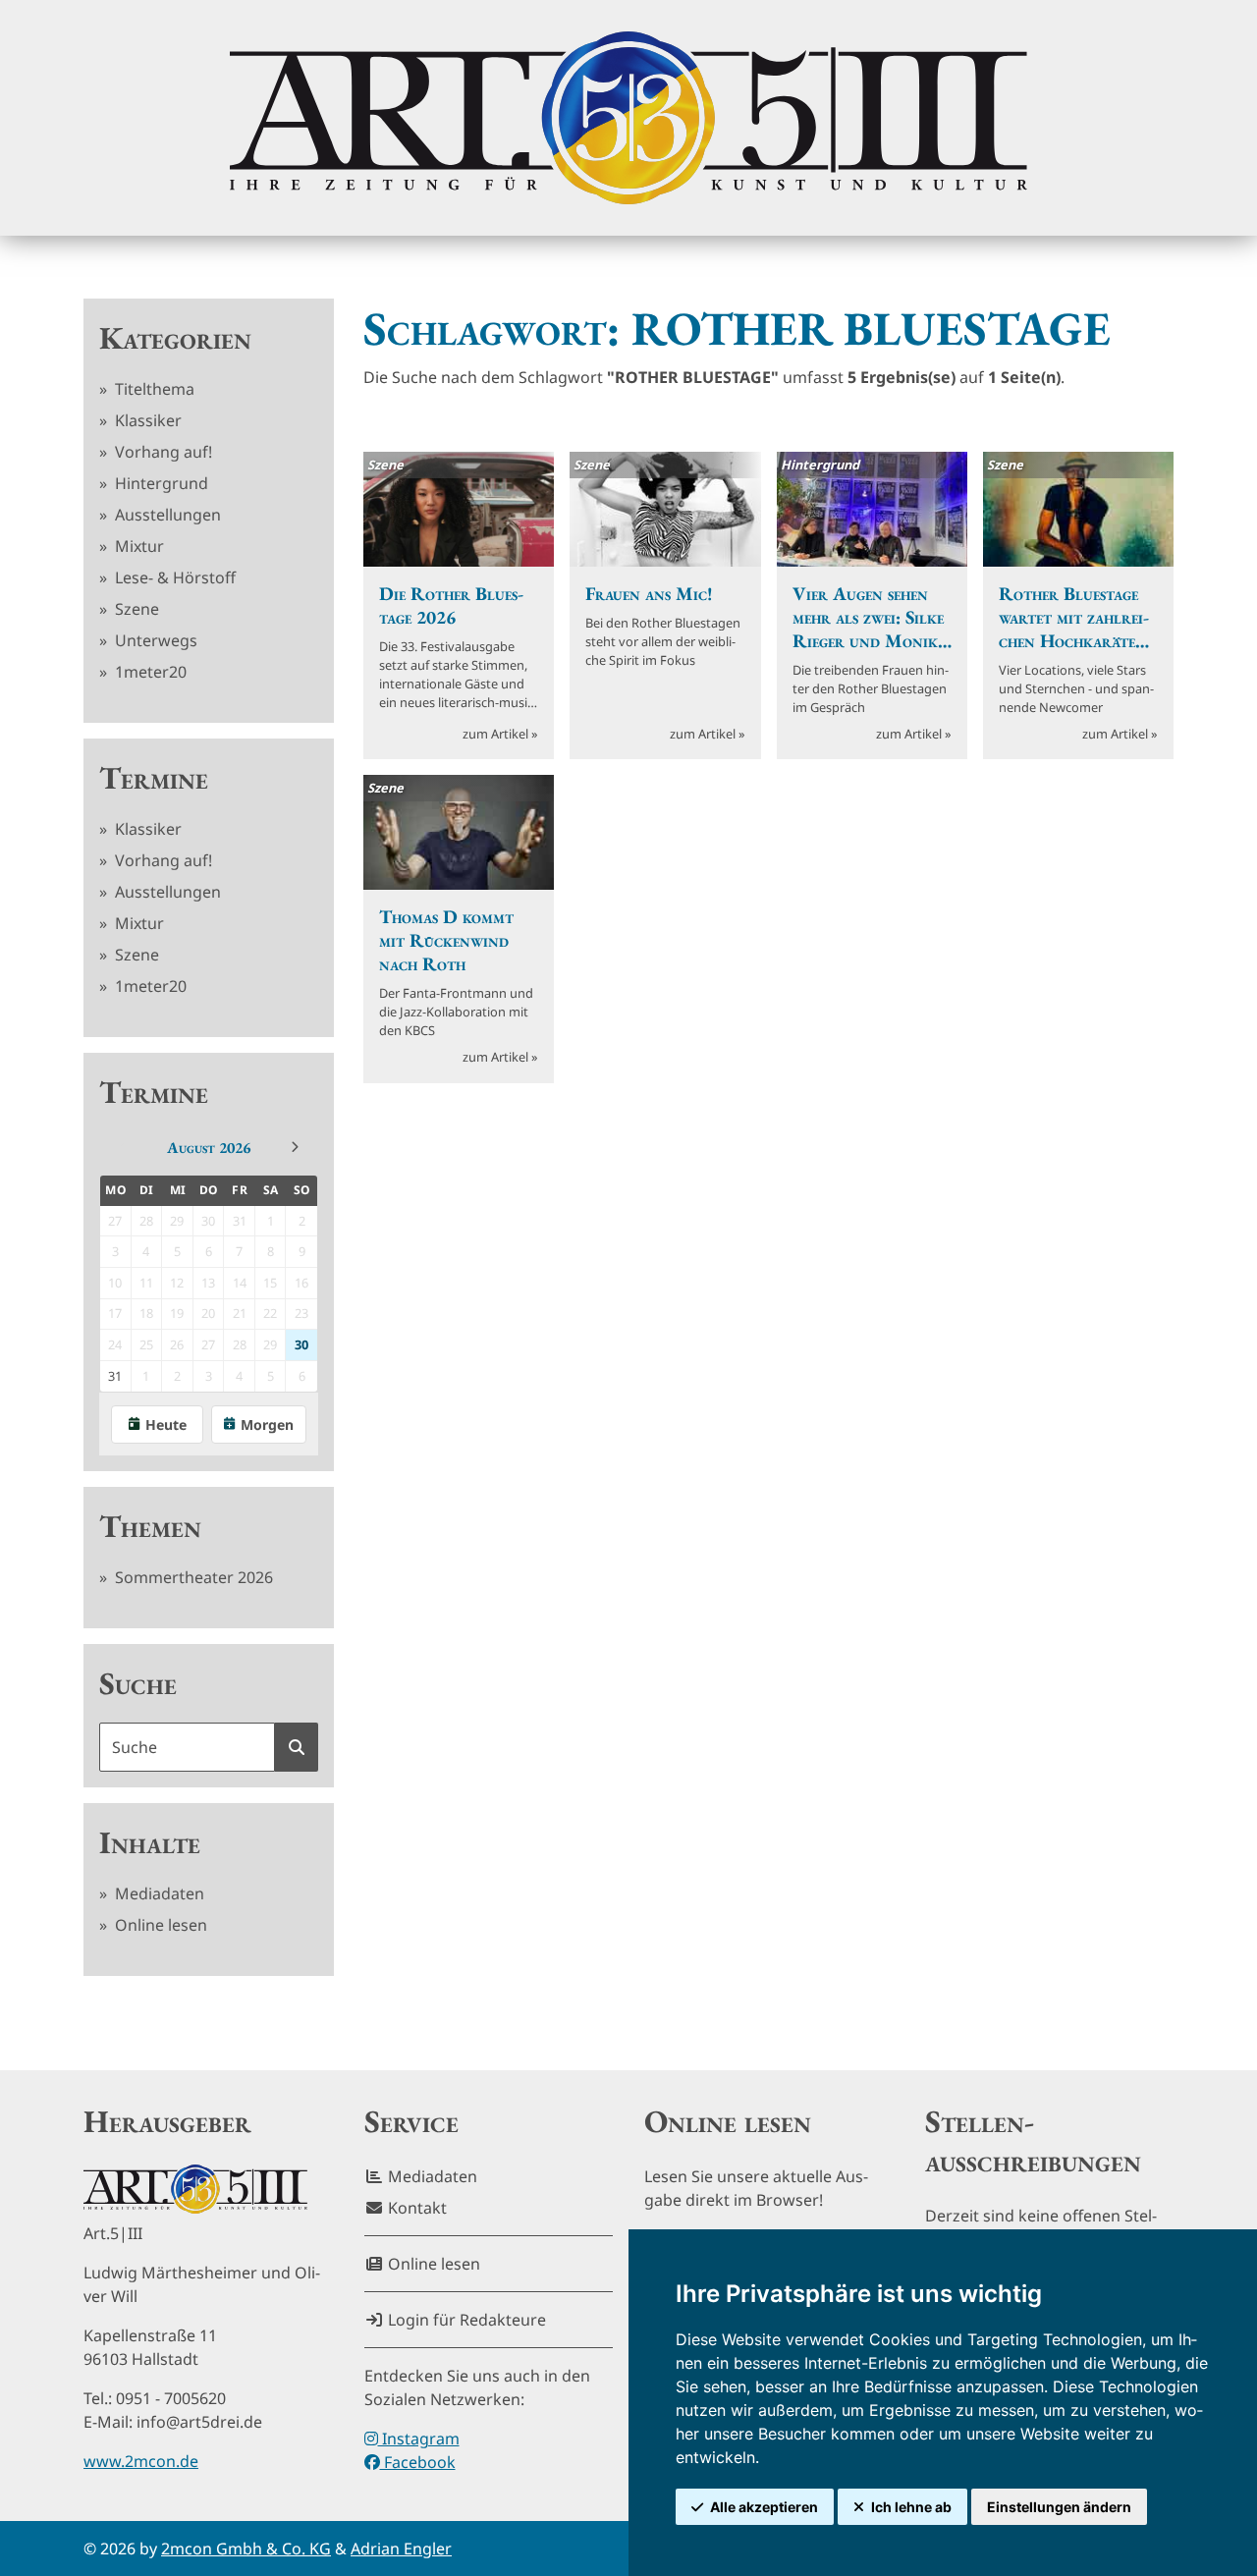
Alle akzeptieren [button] (764, 2507)
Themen (150, 1526)
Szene (135, 609)
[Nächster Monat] (295, 1147)
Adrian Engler (401, 2549)
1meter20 (149, 672)
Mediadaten (158, 1893)
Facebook (418, 2462)
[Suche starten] (297, 1747)
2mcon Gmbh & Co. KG (246, 2549)
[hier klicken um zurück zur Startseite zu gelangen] (628, 118)
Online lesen (159, 1925)
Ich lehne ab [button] (911, 2507)
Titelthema (153, 389)
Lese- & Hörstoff (173, 577)
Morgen (267, 1425)
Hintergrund (160, 483)
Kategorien (175, 338)
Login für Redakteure (465, 2320)
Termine (154, 778)
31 (115, 1376)
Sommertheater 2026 (192, 1577)
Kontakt (415, 2208)
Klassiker (146, 420)
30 (301, 1344)
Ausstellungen (166, 515)
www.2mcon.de (141, 2461)
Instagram (419, 2439)
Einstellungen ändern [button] (1059, 2507)
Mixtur (137, 546)
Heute (166, 1425)
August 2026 (209, 1148)
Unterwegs (154, 640)
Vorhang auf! (162, 452)
